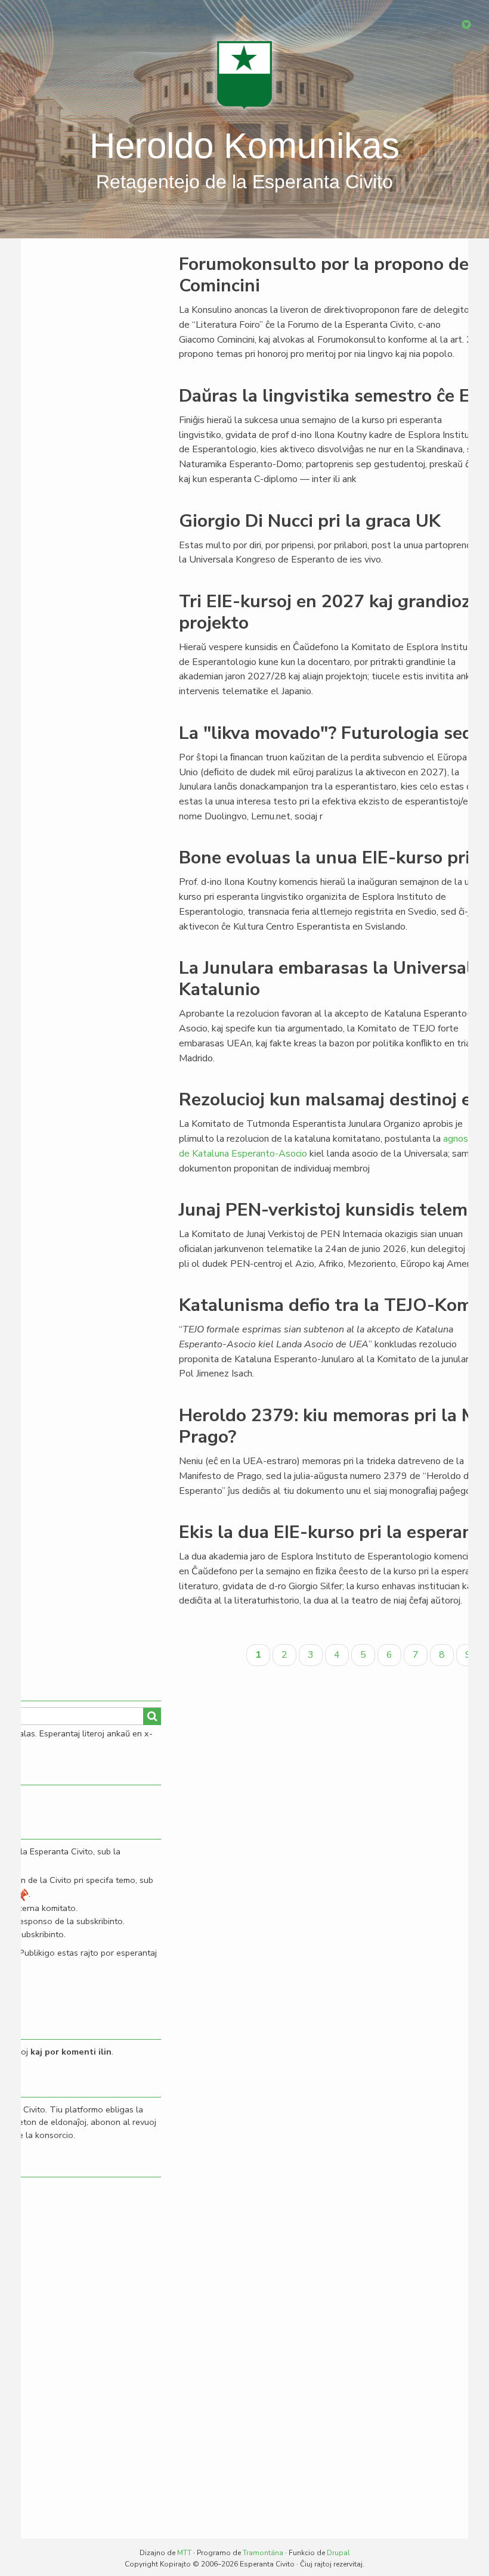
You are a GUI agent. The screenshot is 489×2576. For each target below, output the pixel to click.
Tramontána (263, 2553)
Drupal (338, 2553)
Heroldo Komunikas (244, 146)
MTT (184, 2553)
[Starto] (244, 74)
